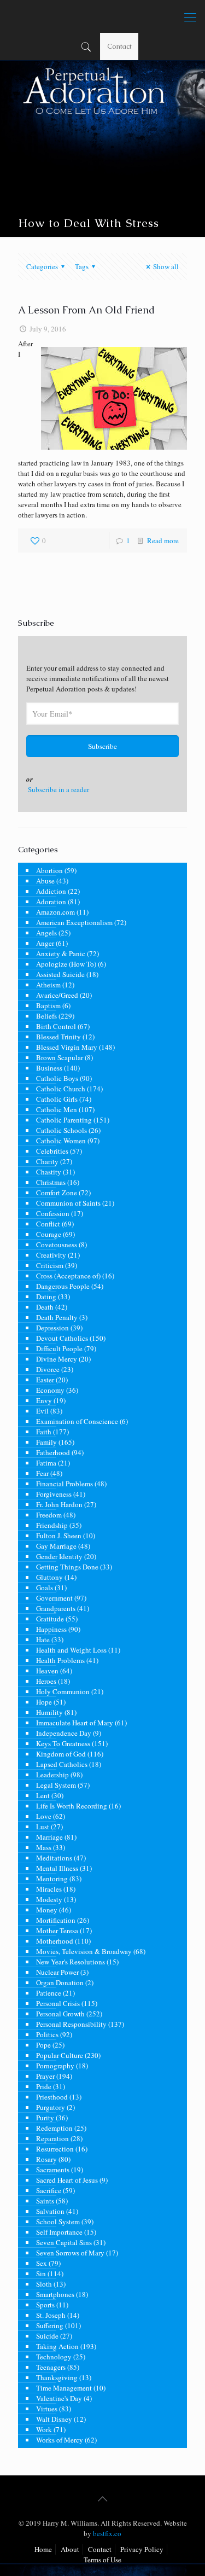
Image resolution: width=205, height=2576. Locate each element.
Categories (42, 266)
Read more (163, 540)
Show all (166, 266)
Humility (49, 1712)
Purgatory (51, 2107)
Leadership (52, 1775)
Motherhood (55, 1941)
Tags (82, 266)
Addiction (51, 891)
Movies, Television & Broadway (84, 1951)
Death (45, 1307)
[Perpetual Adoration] (102, 16)
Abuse (45, 881)
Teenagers (51, 2367)
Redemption (54, 2128)
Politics (47, 2034)
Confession (53, 1213)
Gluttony (49, 1577)
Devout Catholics (62, 1338)
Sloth (44, 2284)
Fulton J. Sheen (59, 1536)
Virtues (47, 2409)
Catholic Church (61, 1089)
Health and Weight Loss (71, 1650)
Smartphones (55, 2294)
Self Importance (59, 2232)
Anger (45, 943)
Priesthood (52, 2097)
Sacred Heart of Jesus (67, 2180)
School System (58, 2222)
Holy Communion (63, 1691)
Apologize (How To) (66, 964)
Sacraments (53, 2170)
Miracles (49, 1889)
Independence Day (64, 1733)
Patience (49, 1993)
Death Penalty (57, 1317)
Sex (42, 2263)
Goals (45, 1588)
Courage (49, 1234)
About (70, 2549)
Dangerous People (63, 1286)
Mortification (56, 1920)
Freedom (49, 1515)
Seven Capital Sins (64, 2242)
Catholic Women (61, 1141)
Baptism (48, 1005)
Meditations (54, 1858)
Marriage (49, 1837)
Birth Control (56, 1026)
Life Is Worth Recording (72, 1806)
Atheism (48, 985)
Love (44, 1816)
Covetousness (57, 1245)
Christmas (51, 1182)
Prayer (45, 2076)
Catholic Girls (57, 1099)
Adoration (51, 902)
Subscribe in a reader (58, 789)
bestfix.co (107, 2533)
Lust (43, 1827)
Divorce (48, 1369)
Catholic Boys (57, 1078)
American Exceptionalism (74, 922)
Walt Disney (54, 2419)
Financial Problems (65, 1484)
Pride (44, 2086)
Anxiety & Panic (61, 953)
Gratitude (50, 1619)
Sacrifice (49, 2190)
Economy (50, 1390)
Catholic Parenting (64, 1120)
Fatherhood (53, 1452)
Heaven (47, 1671)
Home (43, 2549)
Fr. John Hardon (59, 1504)
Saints (45, 2201)
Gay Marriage (56, 1546)
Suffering (50, 2325)
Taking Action (57, 2346)
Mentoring (52, 1879)
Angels (46, 933)
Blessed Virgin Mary (67, 1047)
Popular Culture (60, 2055)
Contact (119, 46)
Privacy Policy (142, 2549)
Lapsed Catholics (62, 1764)
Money (47, 1910)
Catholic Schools (61, 1130)
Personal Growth (60, 2014)
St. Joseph (51, 2315)
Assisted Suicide (60, 974)
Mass (44, 1847)
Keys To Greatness (63, 1743)
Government (54, 1598)
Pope (43, 2045)
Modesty (49, 1899)
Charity (47, 1161)
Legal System (56, 1785)
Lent (43, 1795)
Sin (41, 2273)
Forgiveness (54, 1494)
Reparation (52, 2138)
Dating (46, 1296)
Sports (45, 2305)
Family (46, 1442)
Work (44, 2429)
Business (49, 1068)
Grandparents (56, 1608)
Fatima (46, 1463)
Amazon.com (55, 912)
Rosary (46, 2159)
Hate (43, 1639)
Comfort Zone (57, 1193)
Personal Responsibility (71, 2024)
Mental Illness (57, 1868)
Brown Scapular (60, 1057)
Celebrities (52, 1151)
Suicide (47, 2336)
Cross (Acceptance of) (68, 1276)
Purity (45, 2118)
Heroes (46, 1681)
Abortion (49, 870)
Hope (44, 1702)
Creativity (51, 1255)
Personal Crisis (58, 2003)
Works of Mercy (60, 2440)
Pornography (55, 2066)
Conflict (48, 1224)
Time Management (64, 2388)
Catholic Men (57, 1109)
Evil (42, 1411)
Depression (52, 1328)
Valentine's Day (59, 2398)
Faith (44, 1432)
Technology (54, 2357)
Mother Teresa (57, 1930)
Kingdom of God (61, 1754)
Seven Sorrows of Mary (70, 2253)
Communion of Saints (68, 1203)
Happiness (51, 1629)
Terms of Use (102, 2560)
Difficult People (59, 1348)
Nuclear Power (57, 1972)
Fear (42, 1473)
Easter (45, 1380)
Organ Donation (60, 1982)
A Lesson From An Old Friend (86, 310)
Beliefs (46, 1016)
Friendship (52, 1525)
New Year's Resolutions (71, 1962)
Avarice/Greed (57, 995)
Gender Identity (59, 1556)
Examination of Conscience (77, 1421)
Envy (44, 1400)
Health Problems (60, 1660)
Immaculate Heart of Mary (75, 1723)
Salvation (50, 2211)
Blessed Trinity (58, 1037)
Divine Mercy (57, 1359)
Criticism (50, 1265)
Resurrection (55, 2149)
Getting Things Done (67, 1567)
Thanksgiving (57, 2377)
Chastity (49, 1172)
